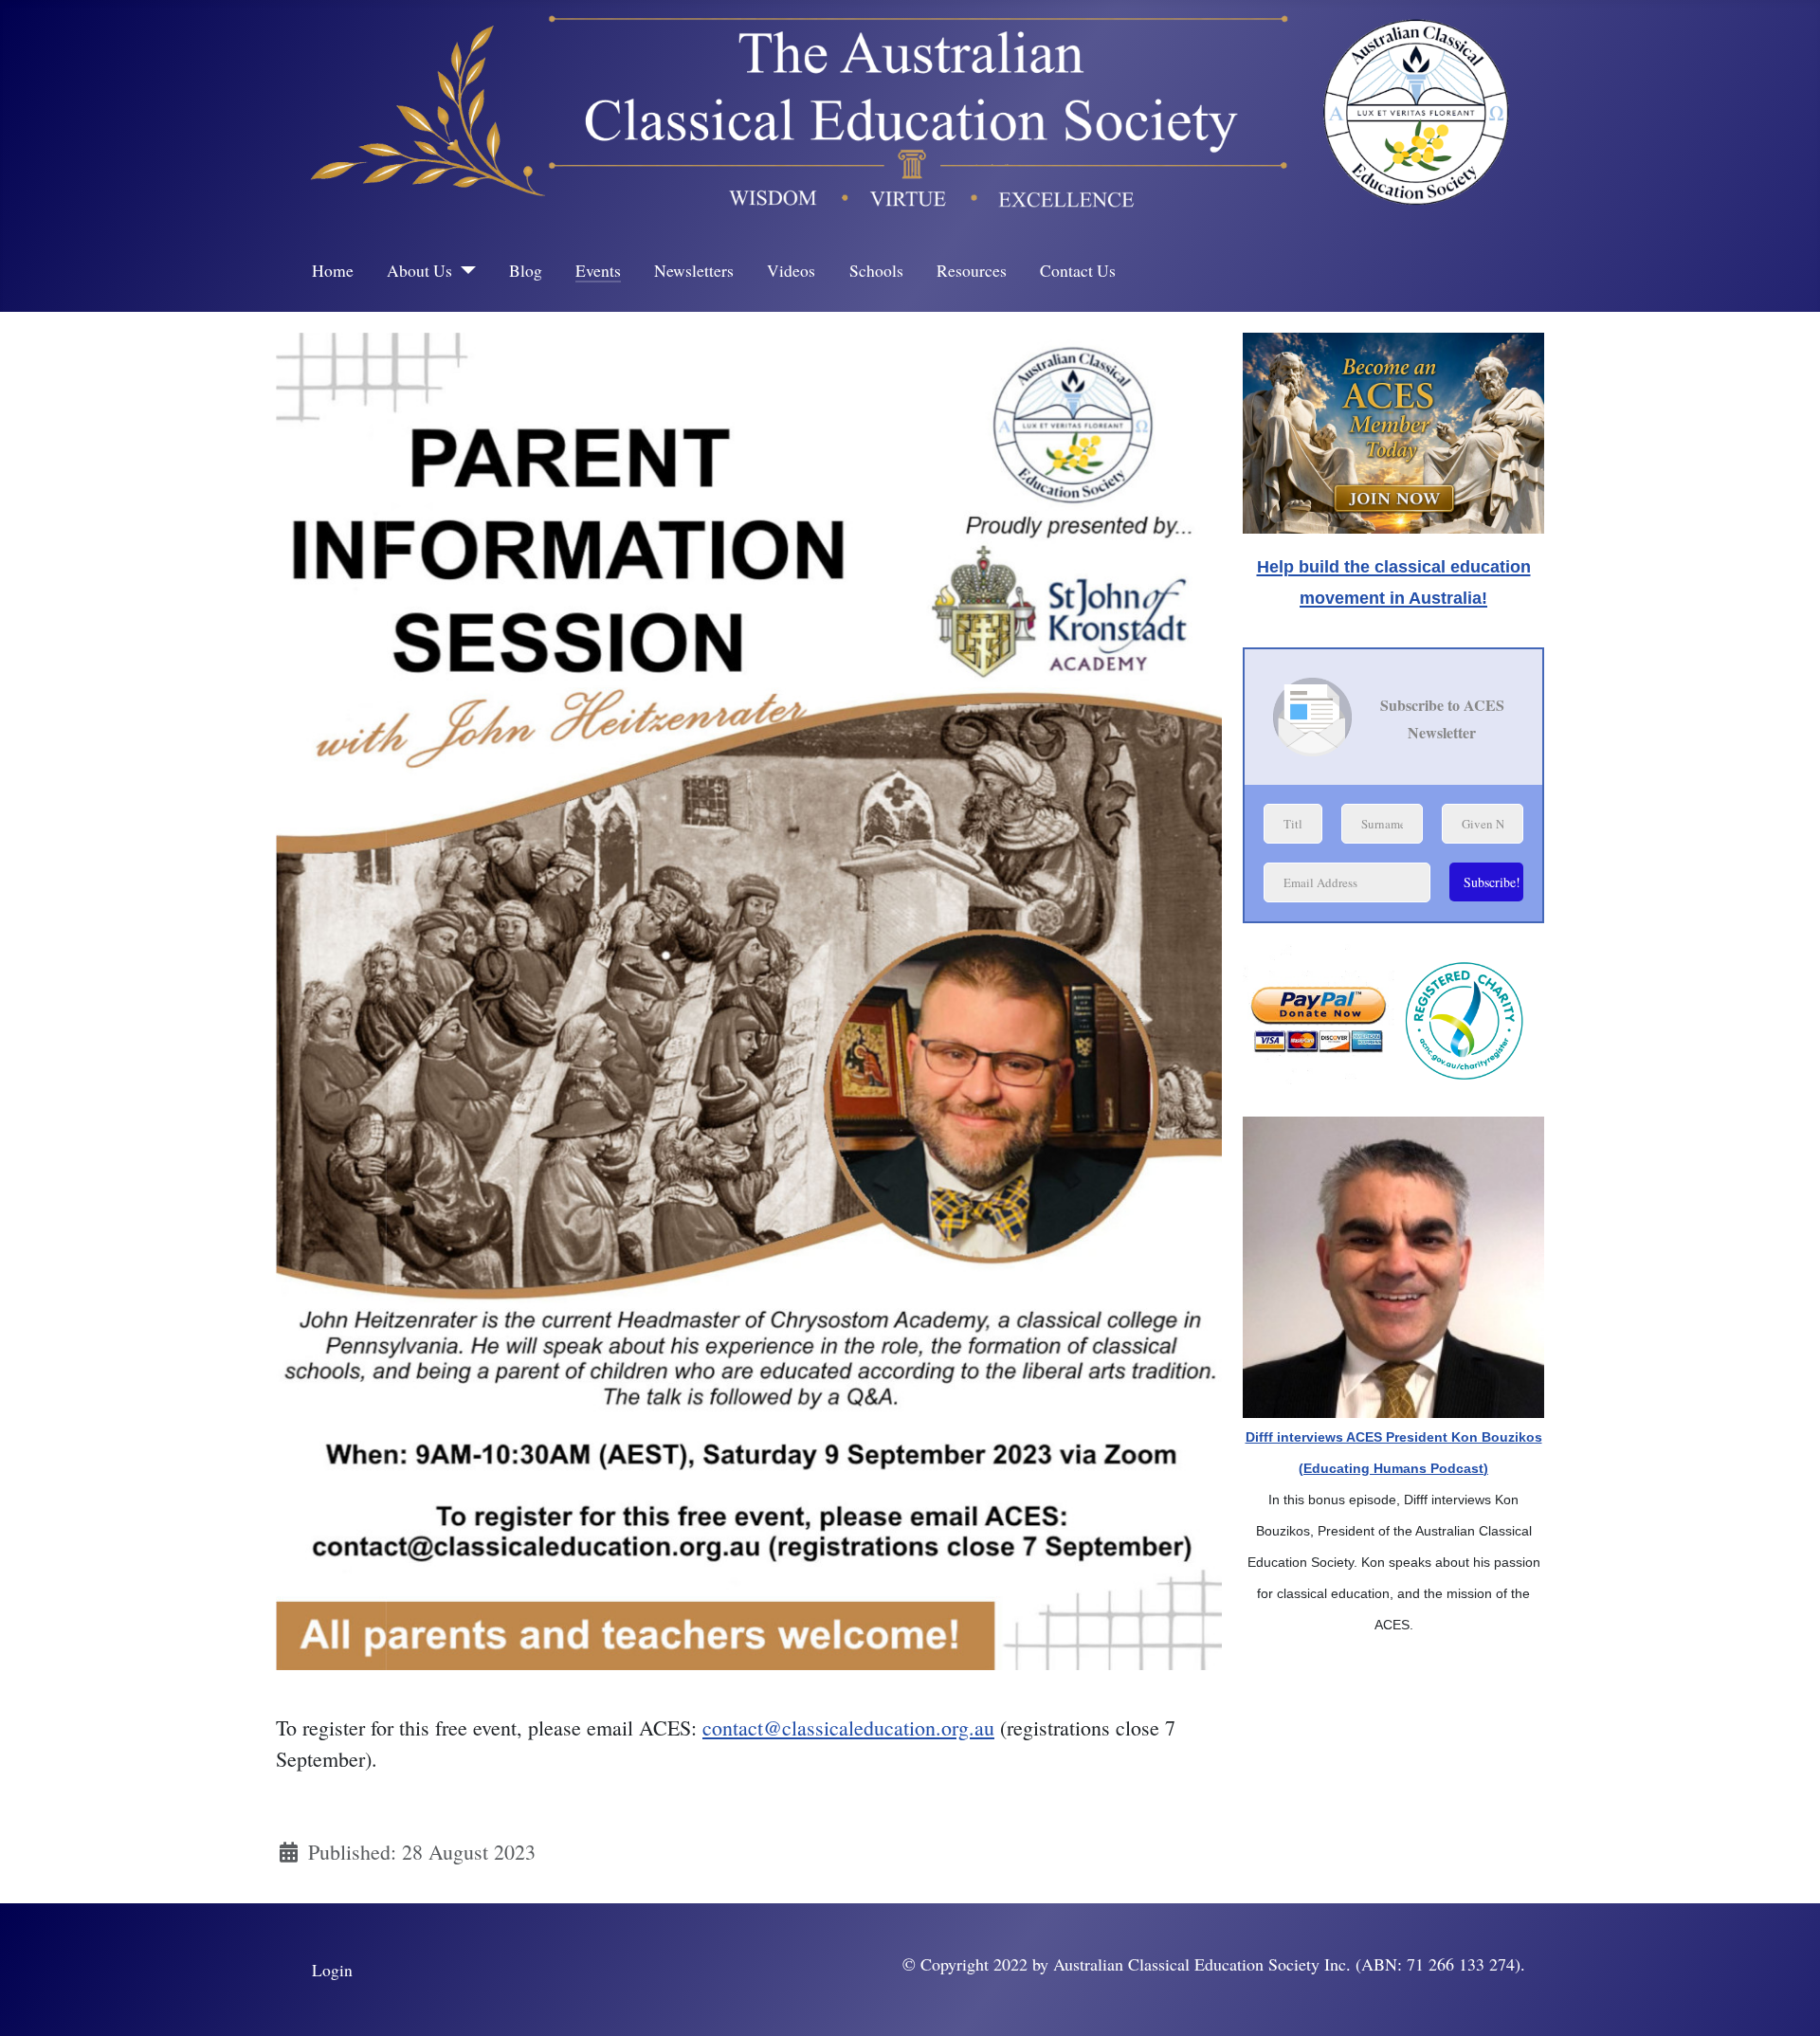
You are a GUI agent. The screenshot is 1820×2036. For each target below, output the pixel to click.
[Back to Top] (1781, 1994)
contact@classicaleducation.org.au (848, 1727)
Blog (526, 270)
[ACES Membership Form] (1393, 427)
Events (598, 270)
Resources (972, 270)
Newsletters (694, 270)
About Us (419, 270)
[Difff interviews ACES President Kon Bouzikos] (1393, 1264)
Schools (876, 270)
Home (333, 270)
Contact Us (1078, 270)
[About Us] (464, 270)
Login (332, 1970)
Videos (791, 270)
